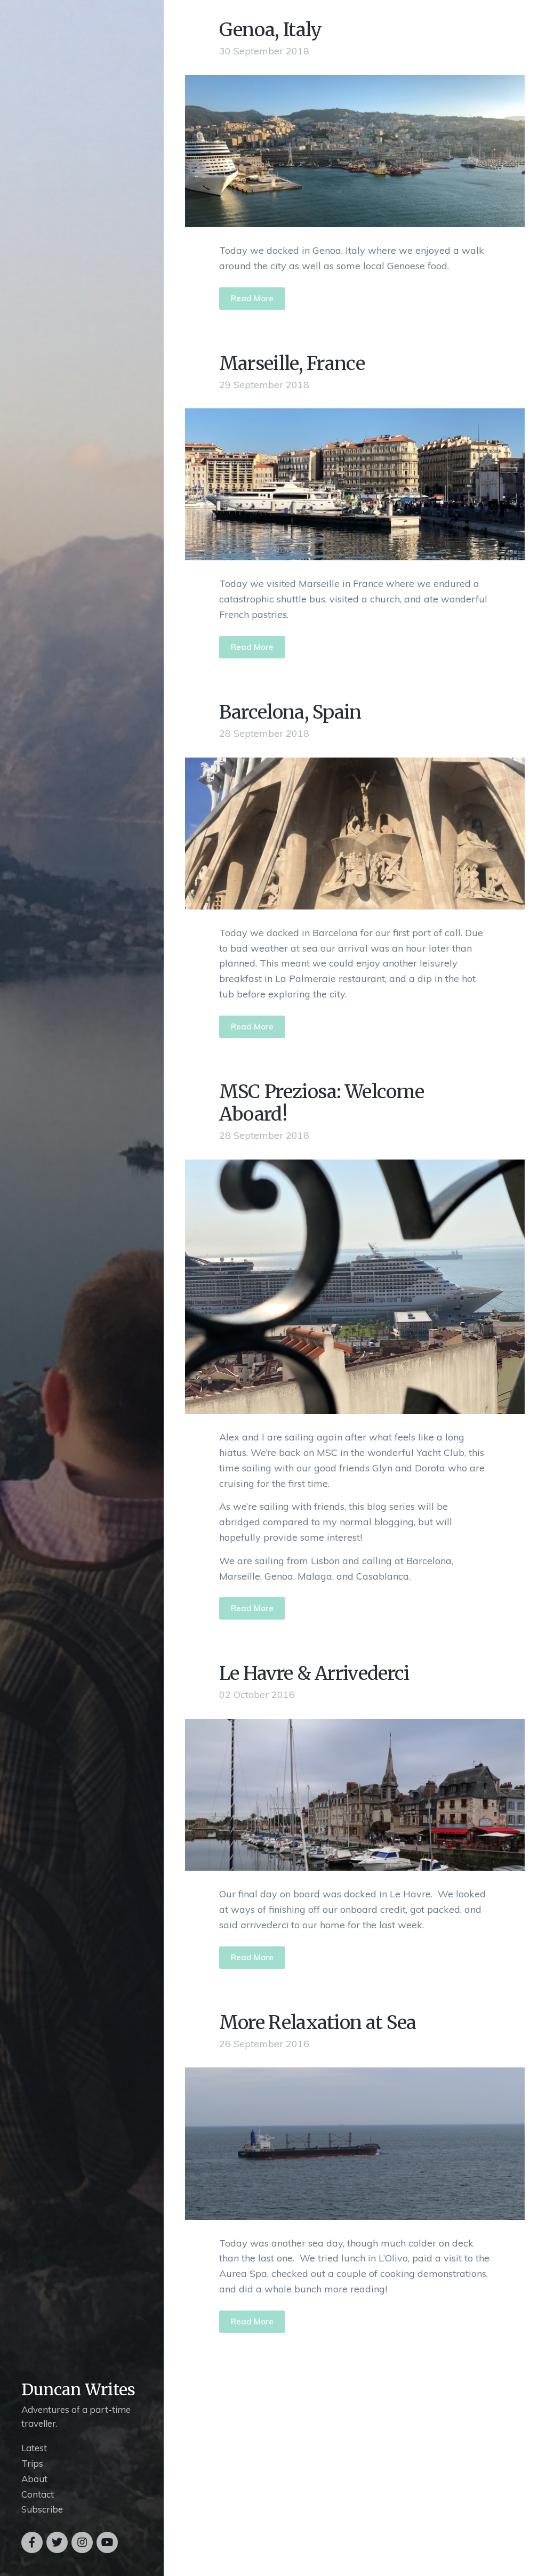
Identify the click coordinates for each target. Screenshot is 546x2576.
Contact (38, 2494)
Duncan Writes (78, 2389)
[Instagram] (82, 2542)
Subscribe (42, 2509)
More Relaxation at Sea (318, 2023)
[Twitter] (57, 2542)
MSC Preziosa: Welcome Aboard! (322, 1103)
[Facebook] (32, 2542)
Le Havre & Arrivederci (314, 1673)
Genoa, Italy (271, 30)
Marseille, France (292, 364)
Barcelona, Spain (290, 712)
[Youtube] (107, 2542)
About (34, 2479)
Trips (32, 2463)
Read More (252, 298)
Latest (34, 2448)
